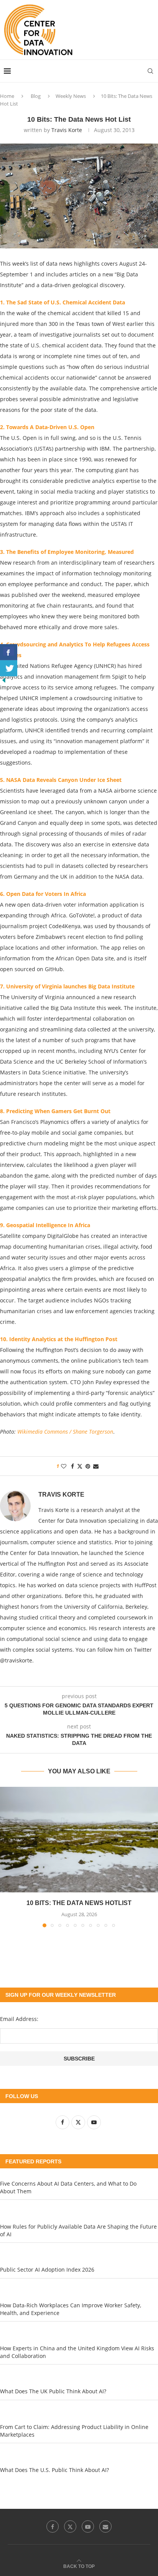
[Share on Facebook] (72, 1466)
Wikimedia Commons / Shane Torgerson (65, 1432)
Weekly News (71, 96)
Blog (36, 96)
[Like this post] (64, 1466)
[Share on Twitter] (80, 1466)
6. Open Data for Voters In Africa (43, 894)
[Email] (105, 2526)
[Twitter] (70, 2526)
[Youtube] (88, 2526)
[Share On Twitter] (9, 668)
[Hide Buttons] (4, 680)
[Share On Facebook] (9, 652)
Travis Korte (67, 130)
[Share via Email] (96, 1466)
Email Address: (19, 2019)
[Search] (150, 71)
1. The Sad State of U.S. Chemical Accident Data (63, 302)
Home (7, 96)
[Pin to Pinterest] (88, 1466)
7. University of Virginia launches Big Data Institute (67, 986)
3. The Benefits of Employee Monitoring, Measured (67, 552)
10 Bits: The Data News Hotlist (79, 1903)
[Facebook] (53, 2526)
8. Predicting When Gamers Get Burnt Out (55, 1111)
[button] (7, 1857)
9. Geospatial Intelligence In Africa (45, 1225)
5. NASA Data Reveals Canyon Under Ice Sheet (61, 780)
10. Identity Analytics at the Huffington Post (59, 1339)
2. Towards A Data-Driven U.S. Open (47, 427)
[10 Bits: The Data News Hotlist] (79, 1840)
